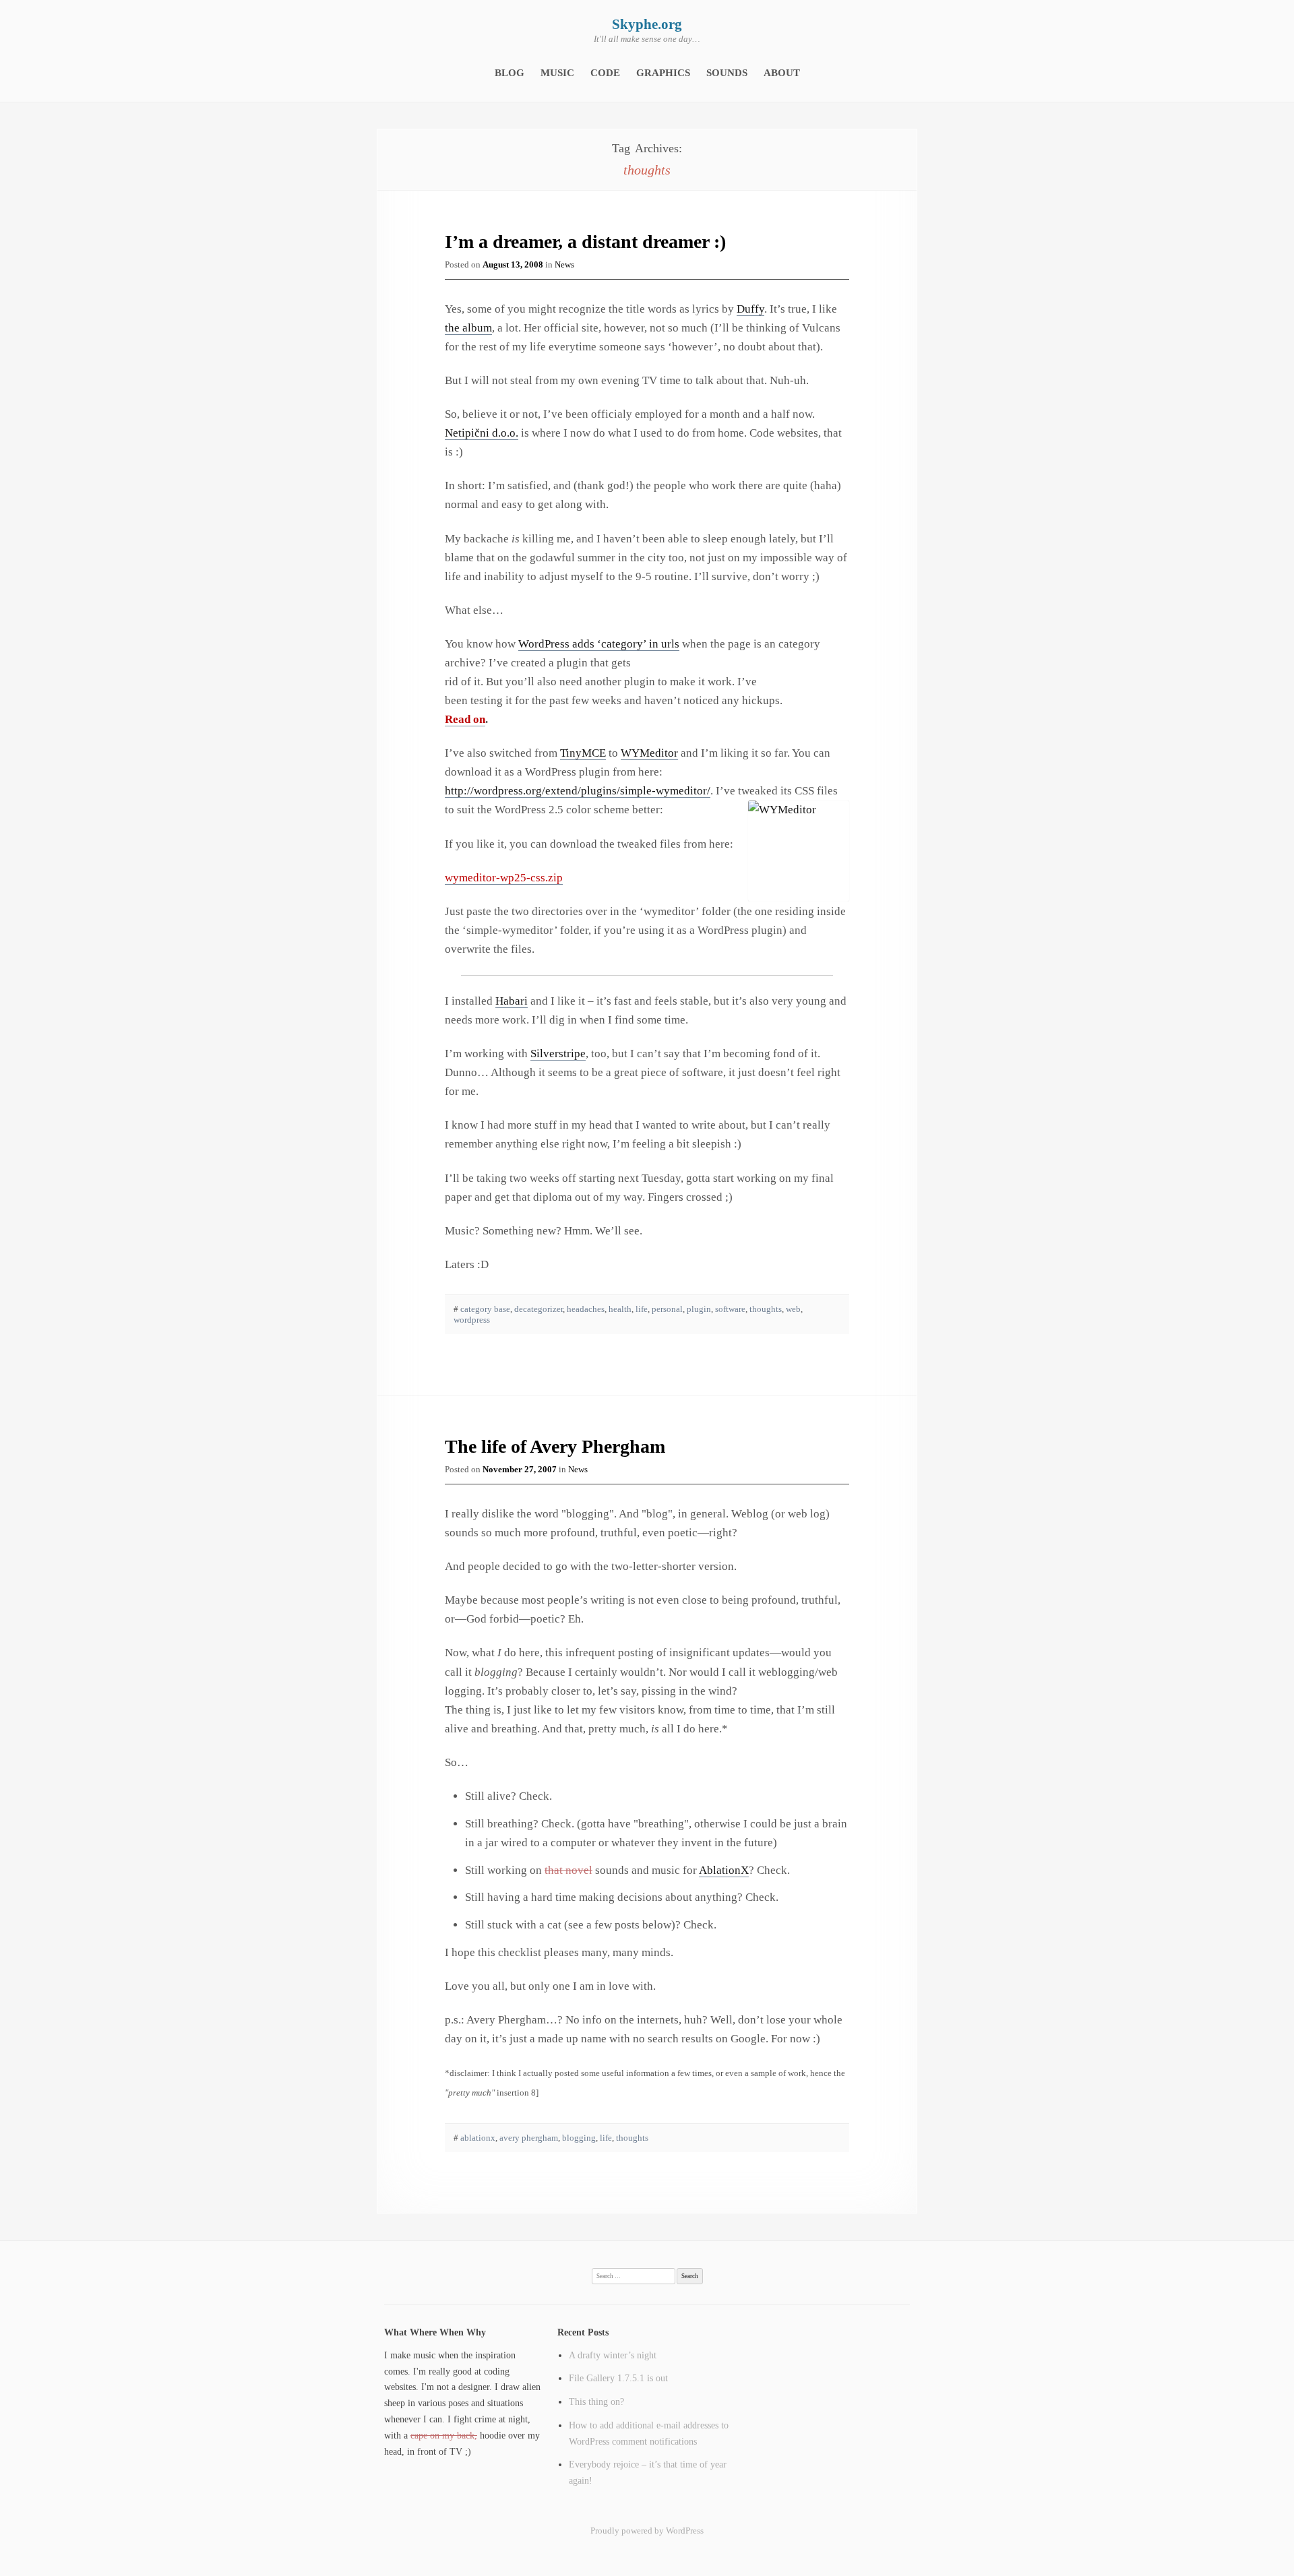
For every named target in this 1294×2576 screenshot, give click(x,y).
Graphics (663, 73)
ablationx (478, 2138)
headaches (586, 1309)
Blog (510, 73)
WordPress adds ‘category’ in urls (599, 644)
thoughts (766, 1309)
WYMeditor (649, 753)
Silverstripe (558, 1054)
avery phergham (529, 2138)
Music (557, 73)
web (793, 1309)
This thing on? (596, 2401)
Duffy (750, 309)
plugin (699, 1309)
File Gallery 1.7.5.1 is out (618, 2378)
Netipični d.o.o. (482, 433)
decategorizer (538, 1309)
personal (667, 1309)
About (782, 73)
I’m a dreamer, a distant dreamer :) (585, 242)
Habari (512, 1001)
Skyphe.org (647, 24)
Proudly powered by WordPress (647, 2531)
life (642, 1309)
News (564, 264)
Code (605, 73)
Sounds (727, 73)
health (620, 1309)
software (730, 1309)
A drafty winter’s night (613, 2355)
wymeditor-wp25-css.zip (504, 878)
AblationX (724, 1870)
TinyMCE (583, 753)
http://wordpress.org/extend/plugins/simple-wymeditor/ (578, 791)
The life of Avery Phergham (555, 1446)
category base (485, 1309)
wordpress (472, 1320)
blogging (579, 2138)
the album (468, 328)
